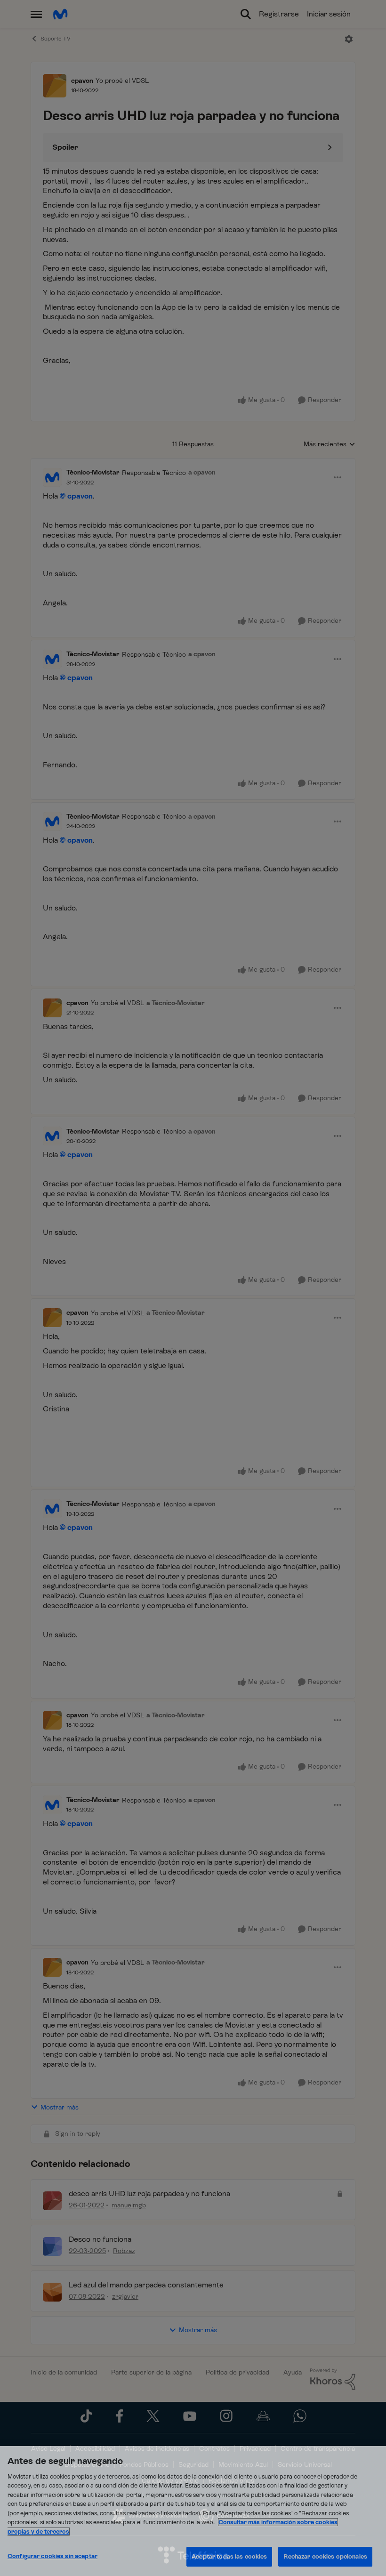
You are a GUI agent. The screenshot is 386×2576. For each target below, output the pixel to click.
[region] (193, 2511)
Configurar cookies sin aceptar (52, 2556)
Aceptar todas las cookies (229, 2556)
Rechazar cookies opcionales (325, 2556)
